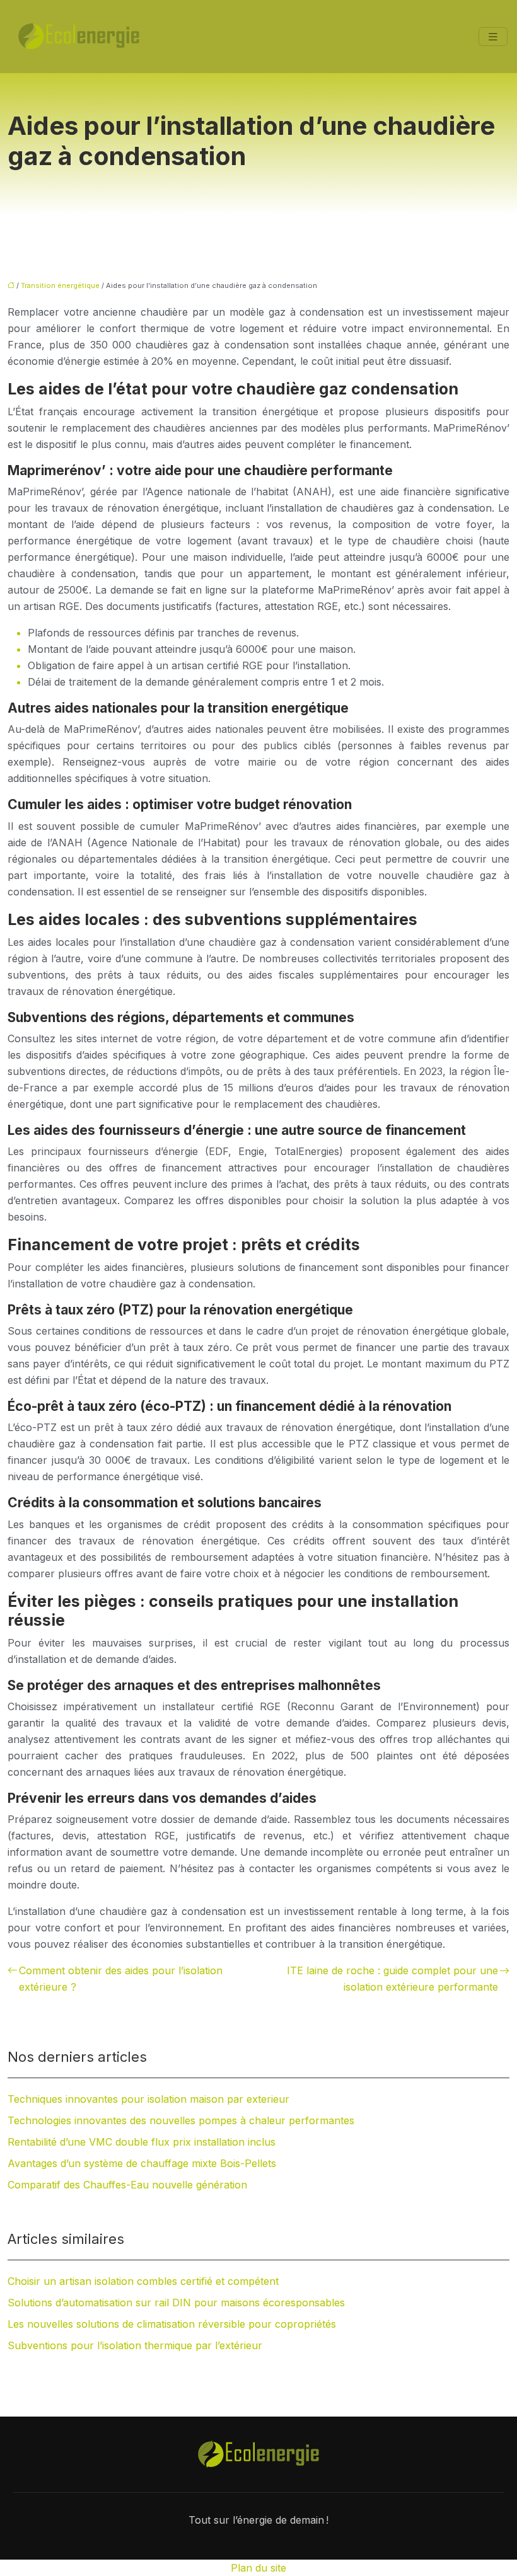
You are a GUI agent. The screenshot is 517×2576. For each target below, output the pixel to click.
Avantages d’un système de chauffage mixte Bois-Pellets (142, 2163)
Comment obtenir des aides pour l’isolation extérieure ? (121, 1979)
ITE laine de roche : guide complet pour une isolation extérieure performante (392, 1979)
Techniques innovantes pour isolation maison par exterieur (148, 2099)
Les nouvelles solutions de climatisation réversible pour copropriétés (172, 2324)
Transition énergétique (60, 285)
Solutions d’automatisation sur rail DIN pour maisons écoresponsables (176, 2303)
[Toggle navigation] (493, 37)
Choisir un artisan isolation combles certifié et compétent (143, 2281)
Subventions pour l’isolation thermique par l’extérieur (135, 2345)
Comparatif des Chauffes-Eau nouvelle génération (127, 2185)
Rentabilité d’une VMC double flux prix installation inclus (142, 2142)
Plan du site (258, 2568)
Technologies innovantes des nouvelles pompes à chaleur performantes (181, 2120)
